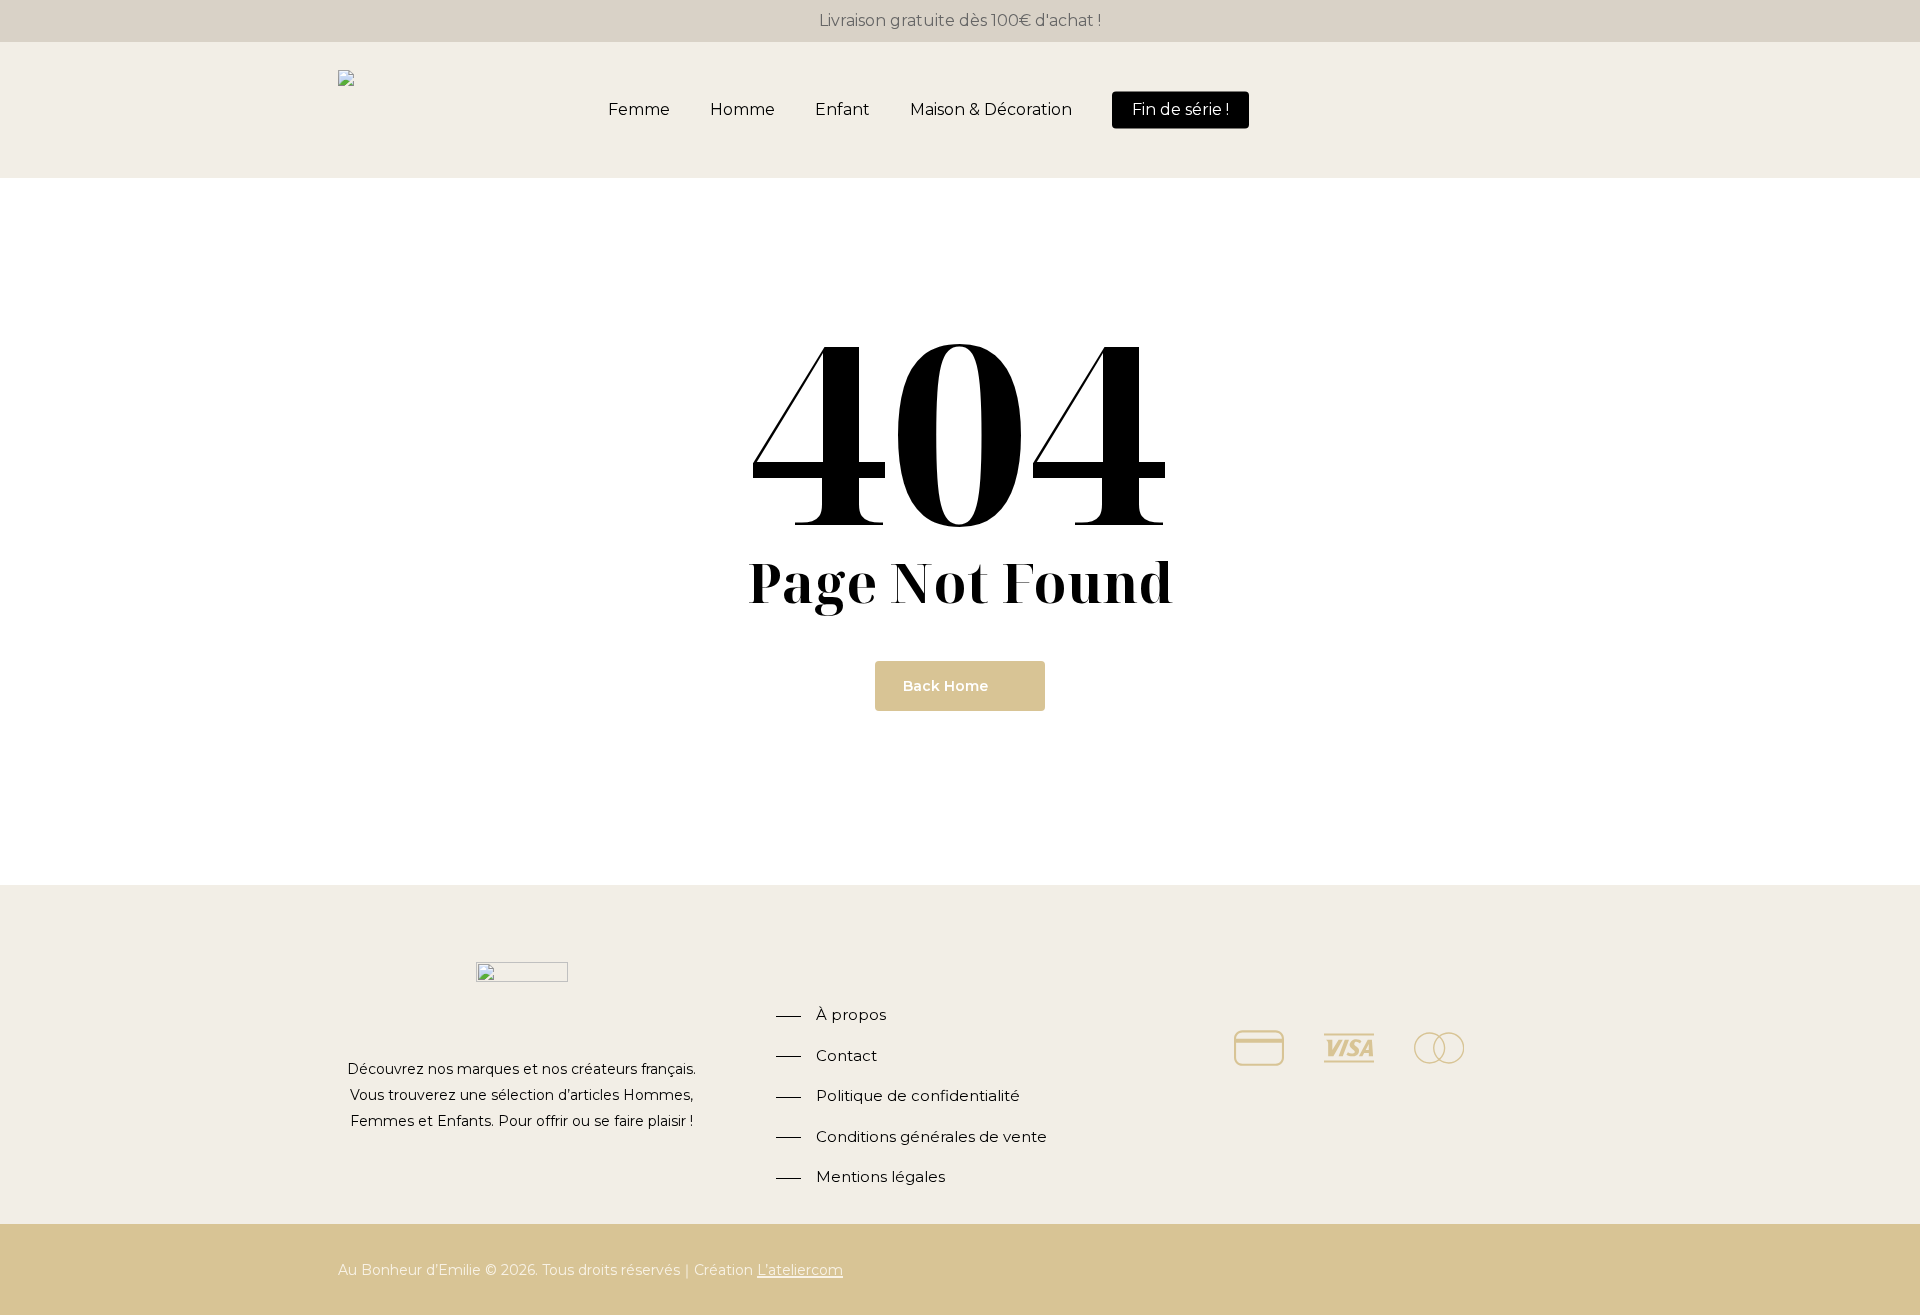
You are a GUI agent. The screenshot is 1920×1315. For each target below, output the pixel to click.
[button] (831, 1015)
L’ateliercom (800, 1270)
